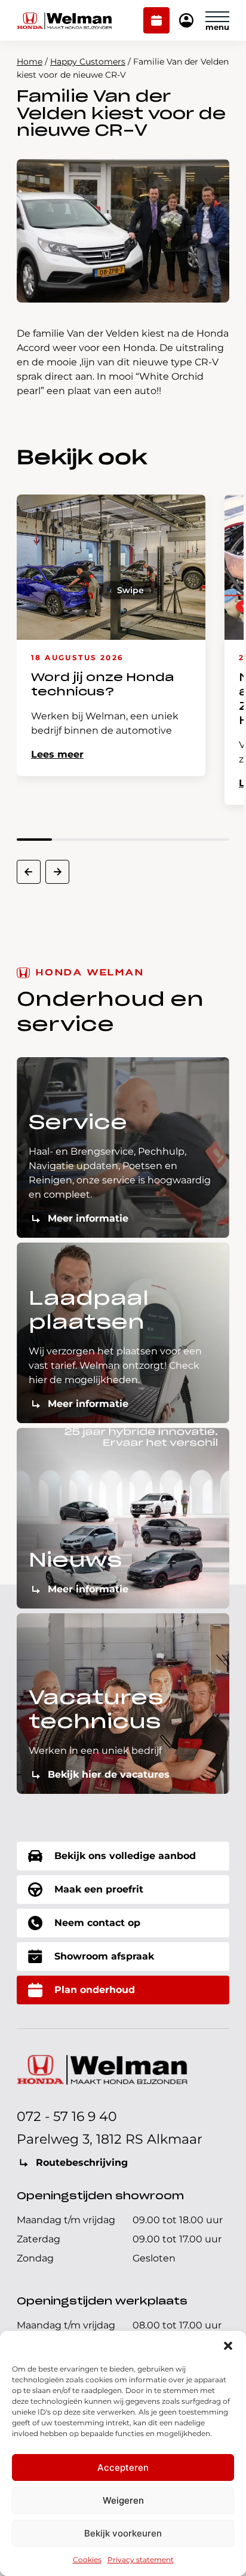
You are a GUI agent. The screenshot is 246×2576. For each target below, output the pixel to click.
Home (30, 62)
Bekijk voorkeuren (123, 2533)
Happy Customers (88, 62)
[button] (228, 2346)
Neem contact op (97, 1923)
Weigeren (123, 2500)
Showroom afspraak (104, 1956)
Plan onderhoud (157, 22)
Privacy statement (141, 2560)
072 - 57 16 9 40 (67, 2116)
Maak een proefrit (99, 1889)
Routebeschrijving (82, 2163)
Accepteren (123, 2467)
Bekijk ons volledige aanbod (125, 1856)
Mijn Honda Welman (186, 21)
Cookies (87, 2560)
